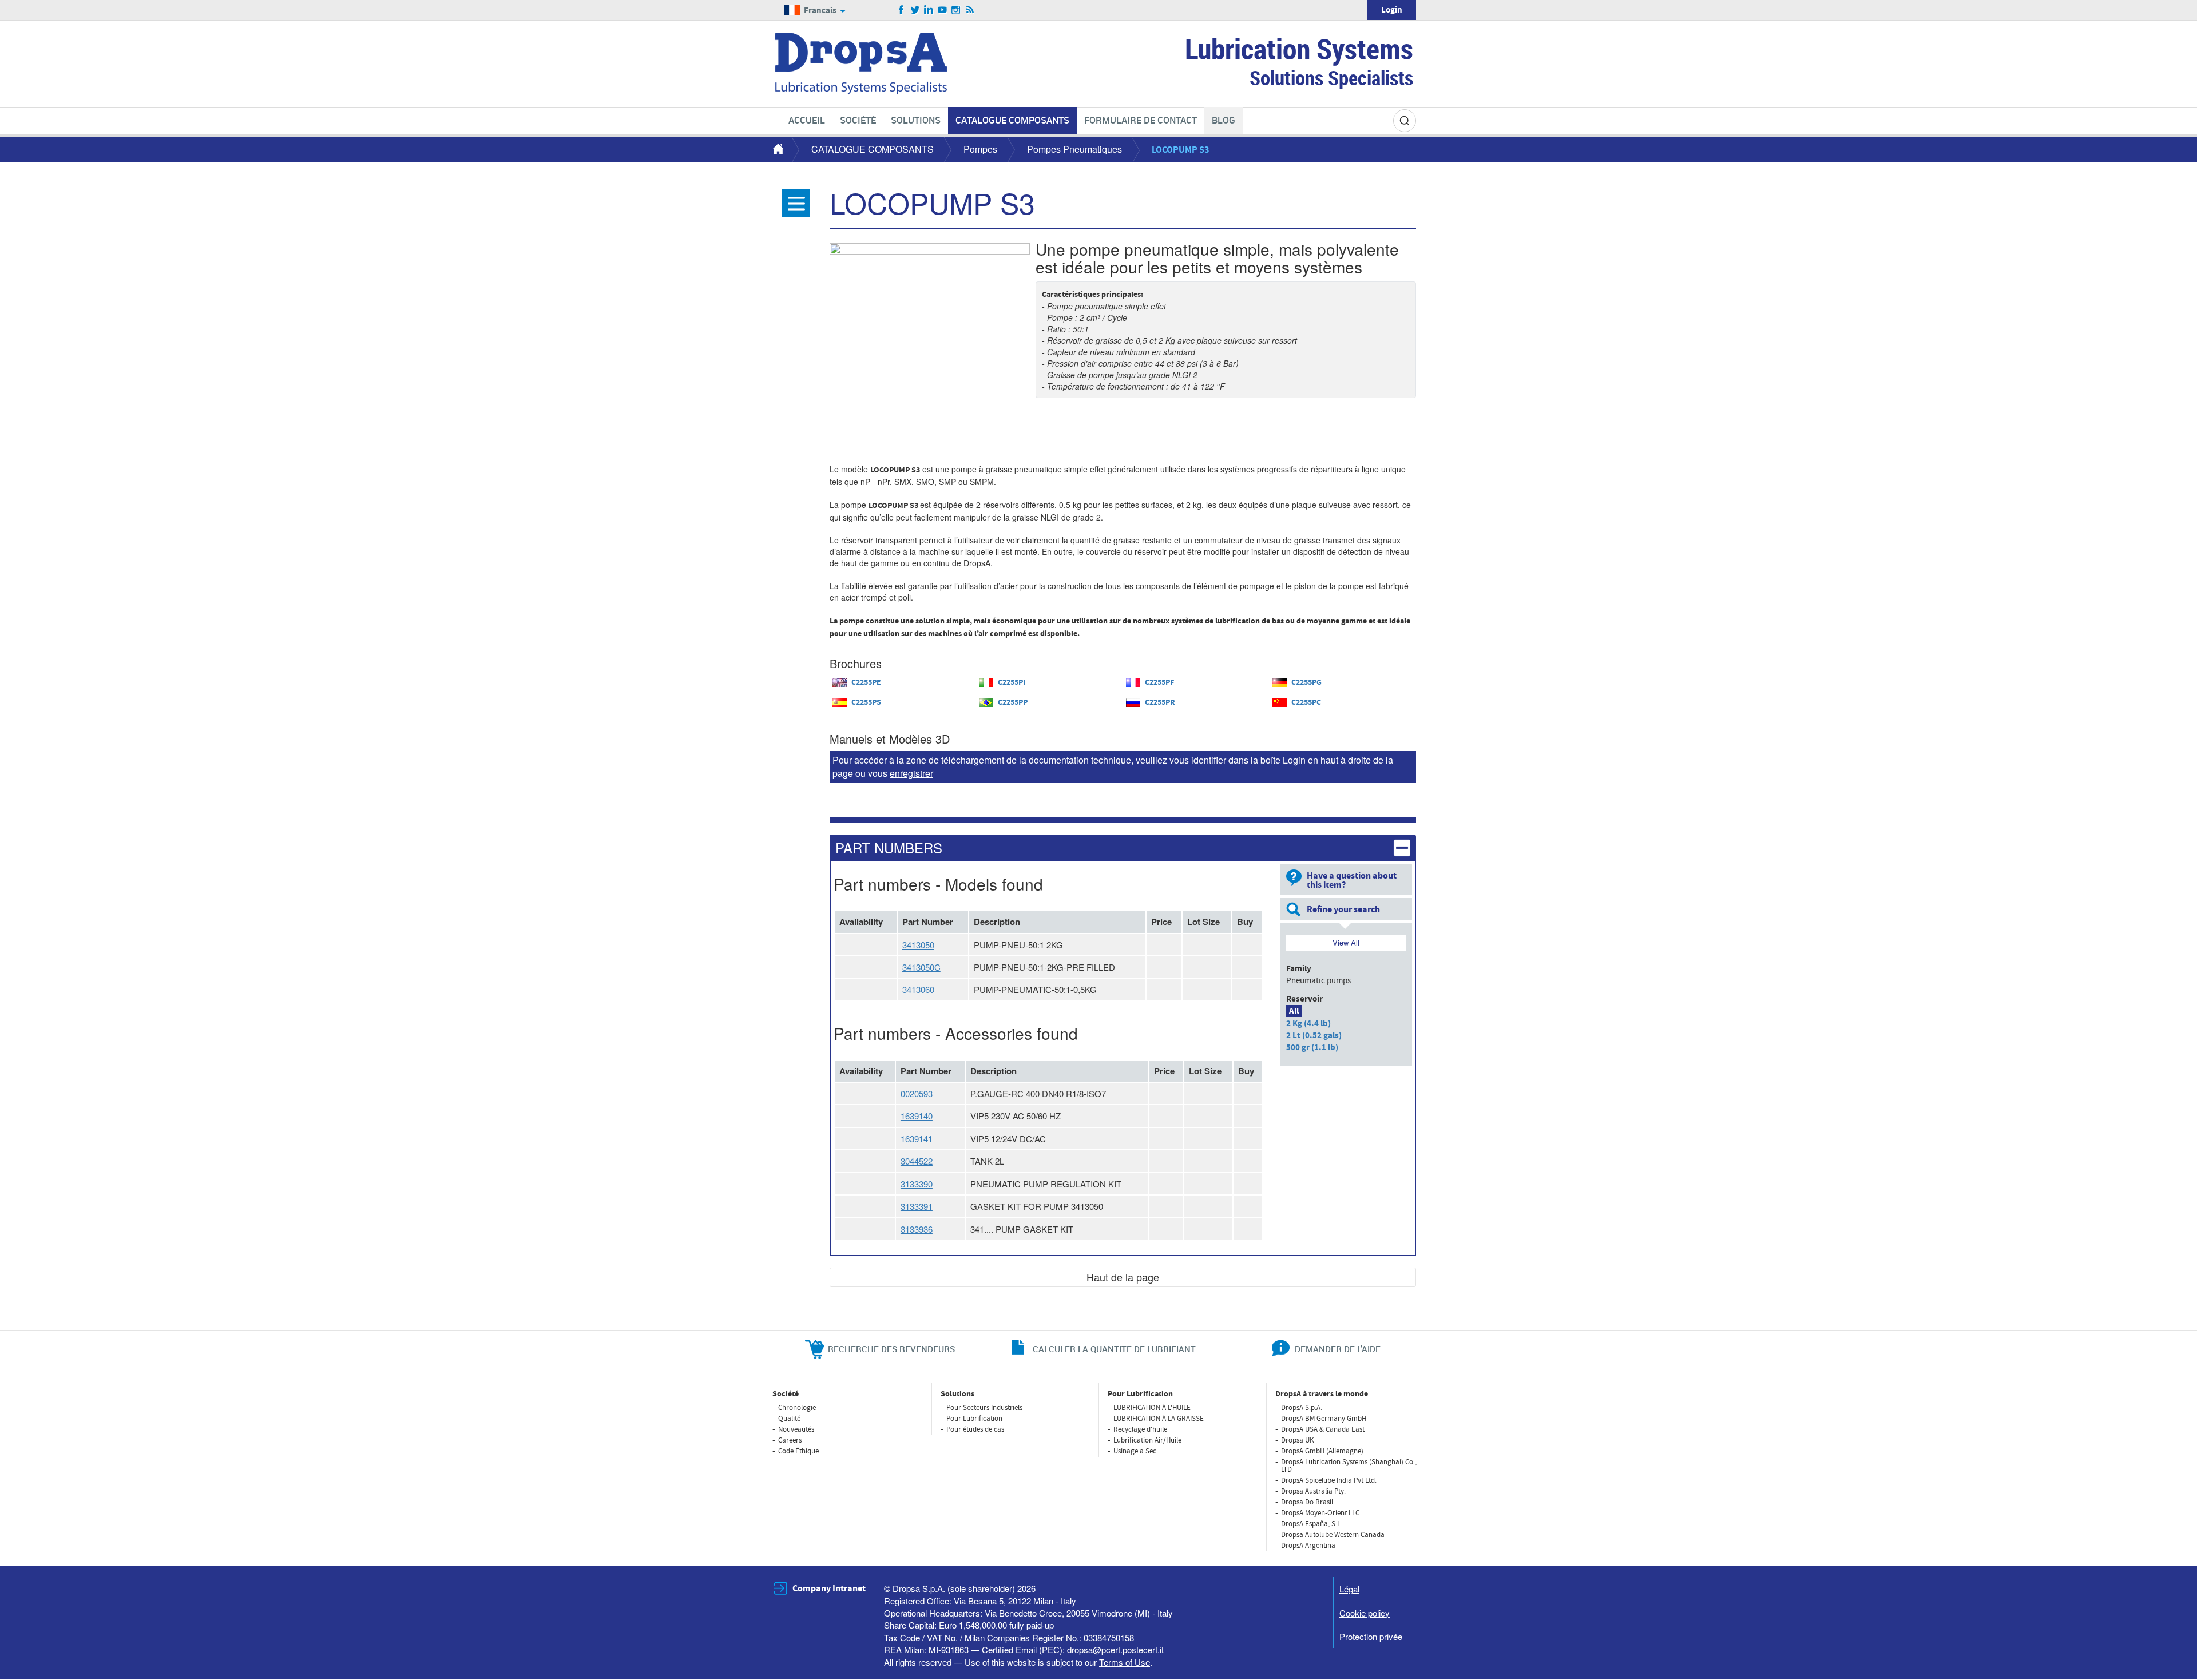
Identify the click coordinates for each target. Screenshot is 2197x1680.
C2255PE (866, 682)
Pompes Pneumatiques (1074, 149)
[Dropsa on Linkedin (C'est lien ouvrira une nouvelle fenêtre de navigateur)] (929, 10)
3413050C (921, 967)
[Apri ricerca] (1405, 121)
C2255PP (1013, 702)
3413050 (918, 945)
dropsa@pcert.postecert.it (1115, 1649)
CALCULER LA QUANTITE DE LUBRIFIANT (1114, 1349)
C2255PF (1159, 682)
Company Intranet (829, 1588)
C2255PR (1160, 702)
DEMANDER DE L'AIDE (1338, 1349)
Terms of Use (1125, 1662)
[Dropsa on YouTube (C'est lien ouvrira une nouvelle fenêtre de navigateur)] (943, 10)
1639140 (917, 1116)
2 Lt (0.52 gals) (1314, 1036)
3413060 (918, 989)
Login (1392, 10)
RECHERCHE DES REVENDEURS (891, 1349)
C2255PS (866, 702)
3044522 (917, 1161)
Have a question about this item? (1352, 880)
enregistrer (911, 773)
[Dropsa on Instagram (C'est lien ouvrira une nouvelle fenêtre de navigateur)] (956, 10)
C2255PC (1306, 702)
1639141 (917, 1139)
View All (1346, 942)
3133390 (917, 1184)
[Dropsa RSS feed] (970, 10)
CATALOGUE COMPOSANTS (873, 149)
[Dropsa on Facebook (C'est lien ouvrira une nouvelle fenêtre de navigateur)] (901, 10)
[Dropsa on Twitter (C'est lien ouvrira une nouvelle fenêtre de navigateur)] (915, 10)
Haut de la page (1123, 1277)
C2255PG (1306, 682)
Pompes (980, 149)
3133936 (917, 1229)
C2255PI (1012, 682)
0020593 (917, 1093)
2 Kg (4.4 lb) (1308, 1024)
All (1294, 1011)
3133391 (917, 1206)
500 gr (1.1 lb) (1312, 1048)
